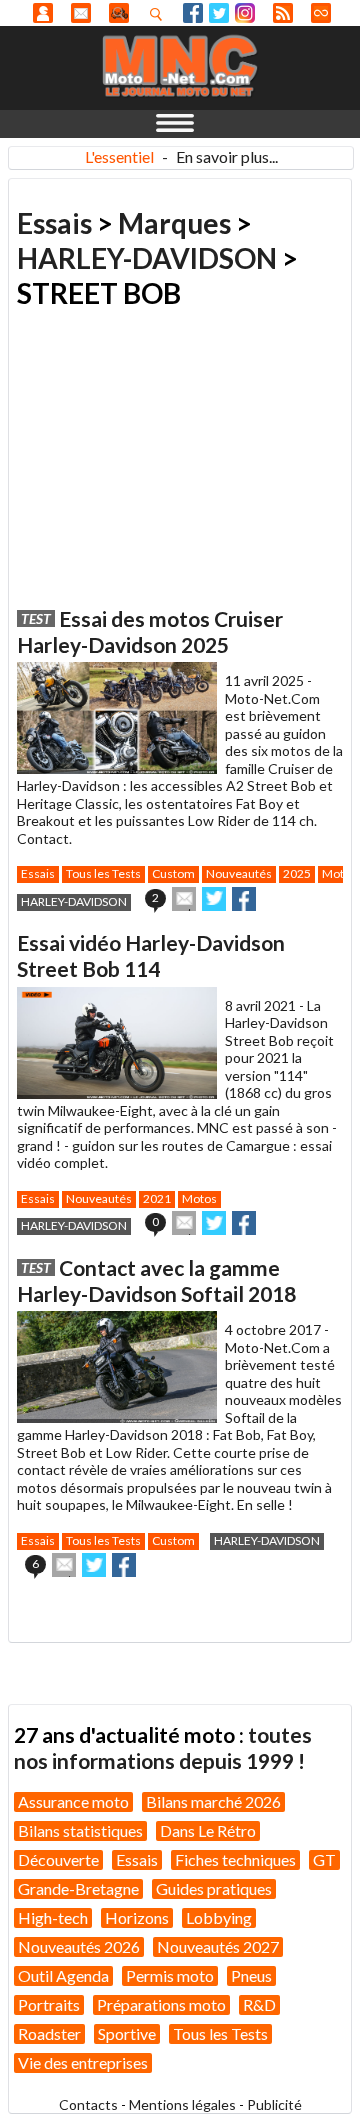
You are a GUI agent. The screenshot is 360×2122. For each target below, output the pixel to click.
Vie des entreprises (83, 2062)
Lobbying (219, 1917)
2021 (157, 1198)
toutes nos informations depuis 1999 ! (163, 1747)
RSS (283, 13)
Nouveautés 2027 (218, 1946)
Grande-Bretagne (78, 1888)
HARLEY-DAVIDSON (147, 258)
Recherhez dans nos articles (160, 14)
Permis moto (170, 1975)
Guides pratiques (214, 1888)
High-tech (53, 1917)
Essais (54, 223)
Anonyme (43, 13)
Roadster (49, 2033)
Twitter (219, 13)
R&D (259, 2004)
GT (324, 1859)
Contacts (88, 2104)
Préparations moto (161, 2004)
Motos (199, 1198)
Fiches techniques (235, 1859)
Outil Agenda (63, 1975)
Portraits (49, 2004)
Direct (321, 13)
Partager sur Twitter (214, 899)
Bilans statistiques (80, 1830)
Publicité (274, 2104)
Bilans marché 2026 (213, 1801)
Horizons (137, 1917)
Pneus (251, 1975)
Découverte (58, 1859)
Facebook (193, 13)
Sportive (127, 2033)
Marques (174, 223)
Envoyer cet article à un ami (184, 899)
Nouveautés (239, 873)
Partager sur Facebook (244, 899)
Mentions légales (182, 2104)
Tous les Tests (103, 873)
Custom (173, 873)
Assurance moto (73, 1801)
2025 (297, 873)
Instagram (245, 13)
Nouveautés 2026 (79, 1946)
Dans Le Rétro (208, 1830)
